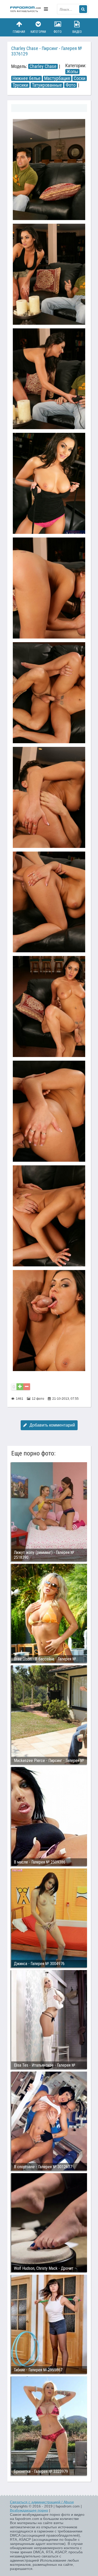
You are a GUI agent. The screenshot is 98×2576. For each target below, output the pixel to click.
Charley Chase (43, 66)
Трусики (20, 85)
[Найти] (83, 9)
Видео (77, 32)
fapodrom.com (26, 9)
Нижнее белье (27, 78)
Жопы (72, 72)
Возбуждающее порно (29, 2510)
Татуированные (47, 85)
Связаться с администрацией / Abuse (42, 2502)
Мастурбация (57, 78)
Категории (38, 32)
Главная (19, 32)
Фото (58, 32)
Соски (80, 78)
